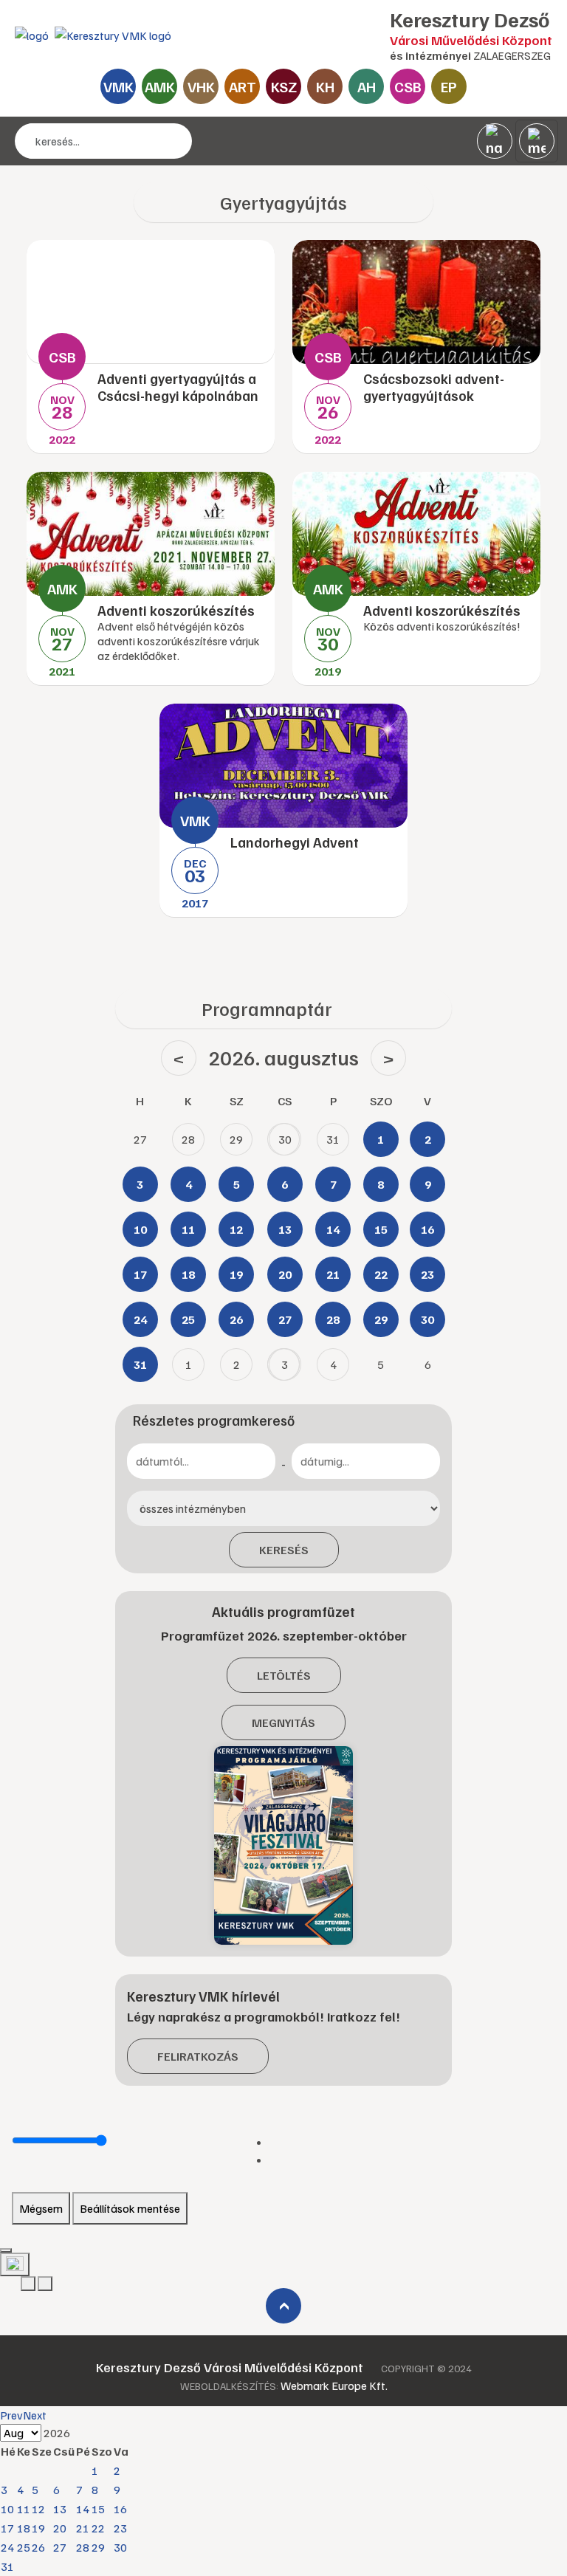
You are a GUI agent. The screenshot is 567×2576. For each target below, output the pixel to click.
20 (60, 2528)
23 (120, 2528)
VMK (118, 86)
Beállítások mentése (130, 2208)
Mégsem (41, 2208)
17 (7, 2528)
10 (7, 2509)
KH (325, 86)
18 (24, 2528)
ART (243, 86)
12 (38, 2509)
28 (83, 2547)
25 (24, 2547)
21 (83, 2528)
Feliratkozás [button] (198, 2056)
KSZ (284, 86)
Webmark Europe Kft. (334, 2386)
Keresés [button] (284, 1550)
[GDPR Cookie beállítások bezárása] (6, 2250)
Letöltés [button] (284, 1675)
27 (60, 2547)
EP (449, 86)
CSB (408, 86)
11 (24, 2509)
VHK (201, 86)
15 (98, 2509)
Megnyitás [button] (283, 1723)
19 (38, 2528)
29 (98, 2547)
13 (60, 2509)
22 (98, 2528)
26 (38, 2547)
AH (367, 86)
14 (83, 2509)
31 (7, 2566)
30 (120, 2547)
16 (120, 2509)
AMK (160, 86)
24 (7, 2547)
